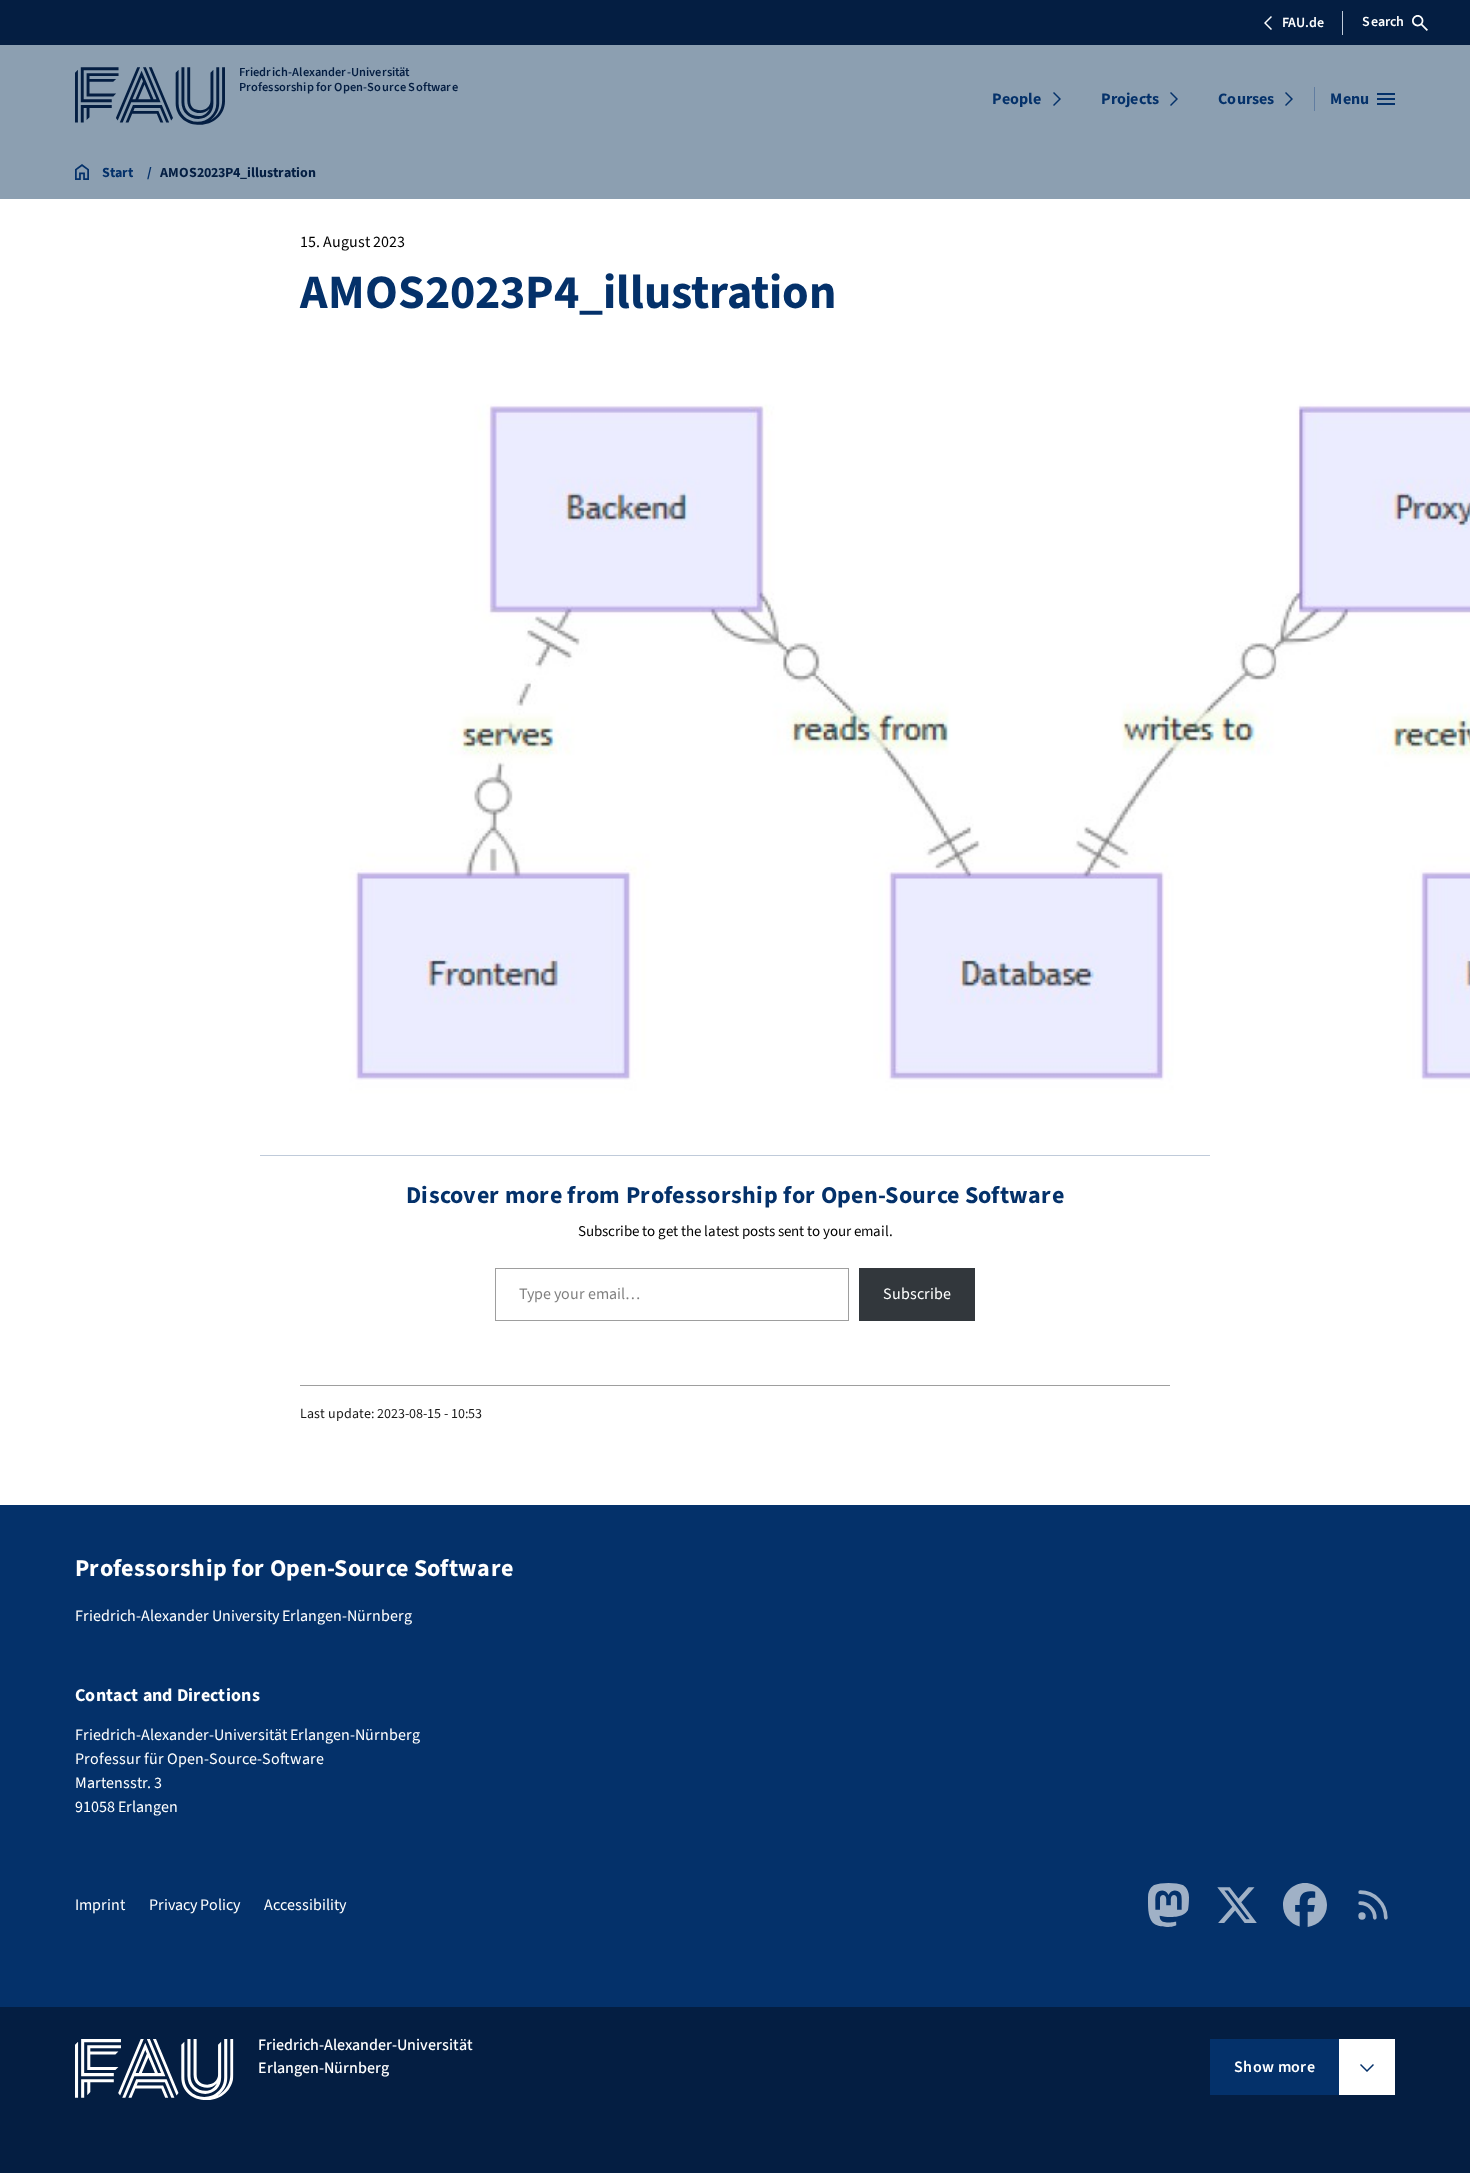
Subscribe (917, 1294)
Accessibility (305, 1905)
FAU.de (1303, 23)
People (1017, 99)
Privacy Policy (194, 1905)
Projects (1130, 99)
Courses (1246, 99)
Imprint (100, 1905)
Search (1383, 22)
